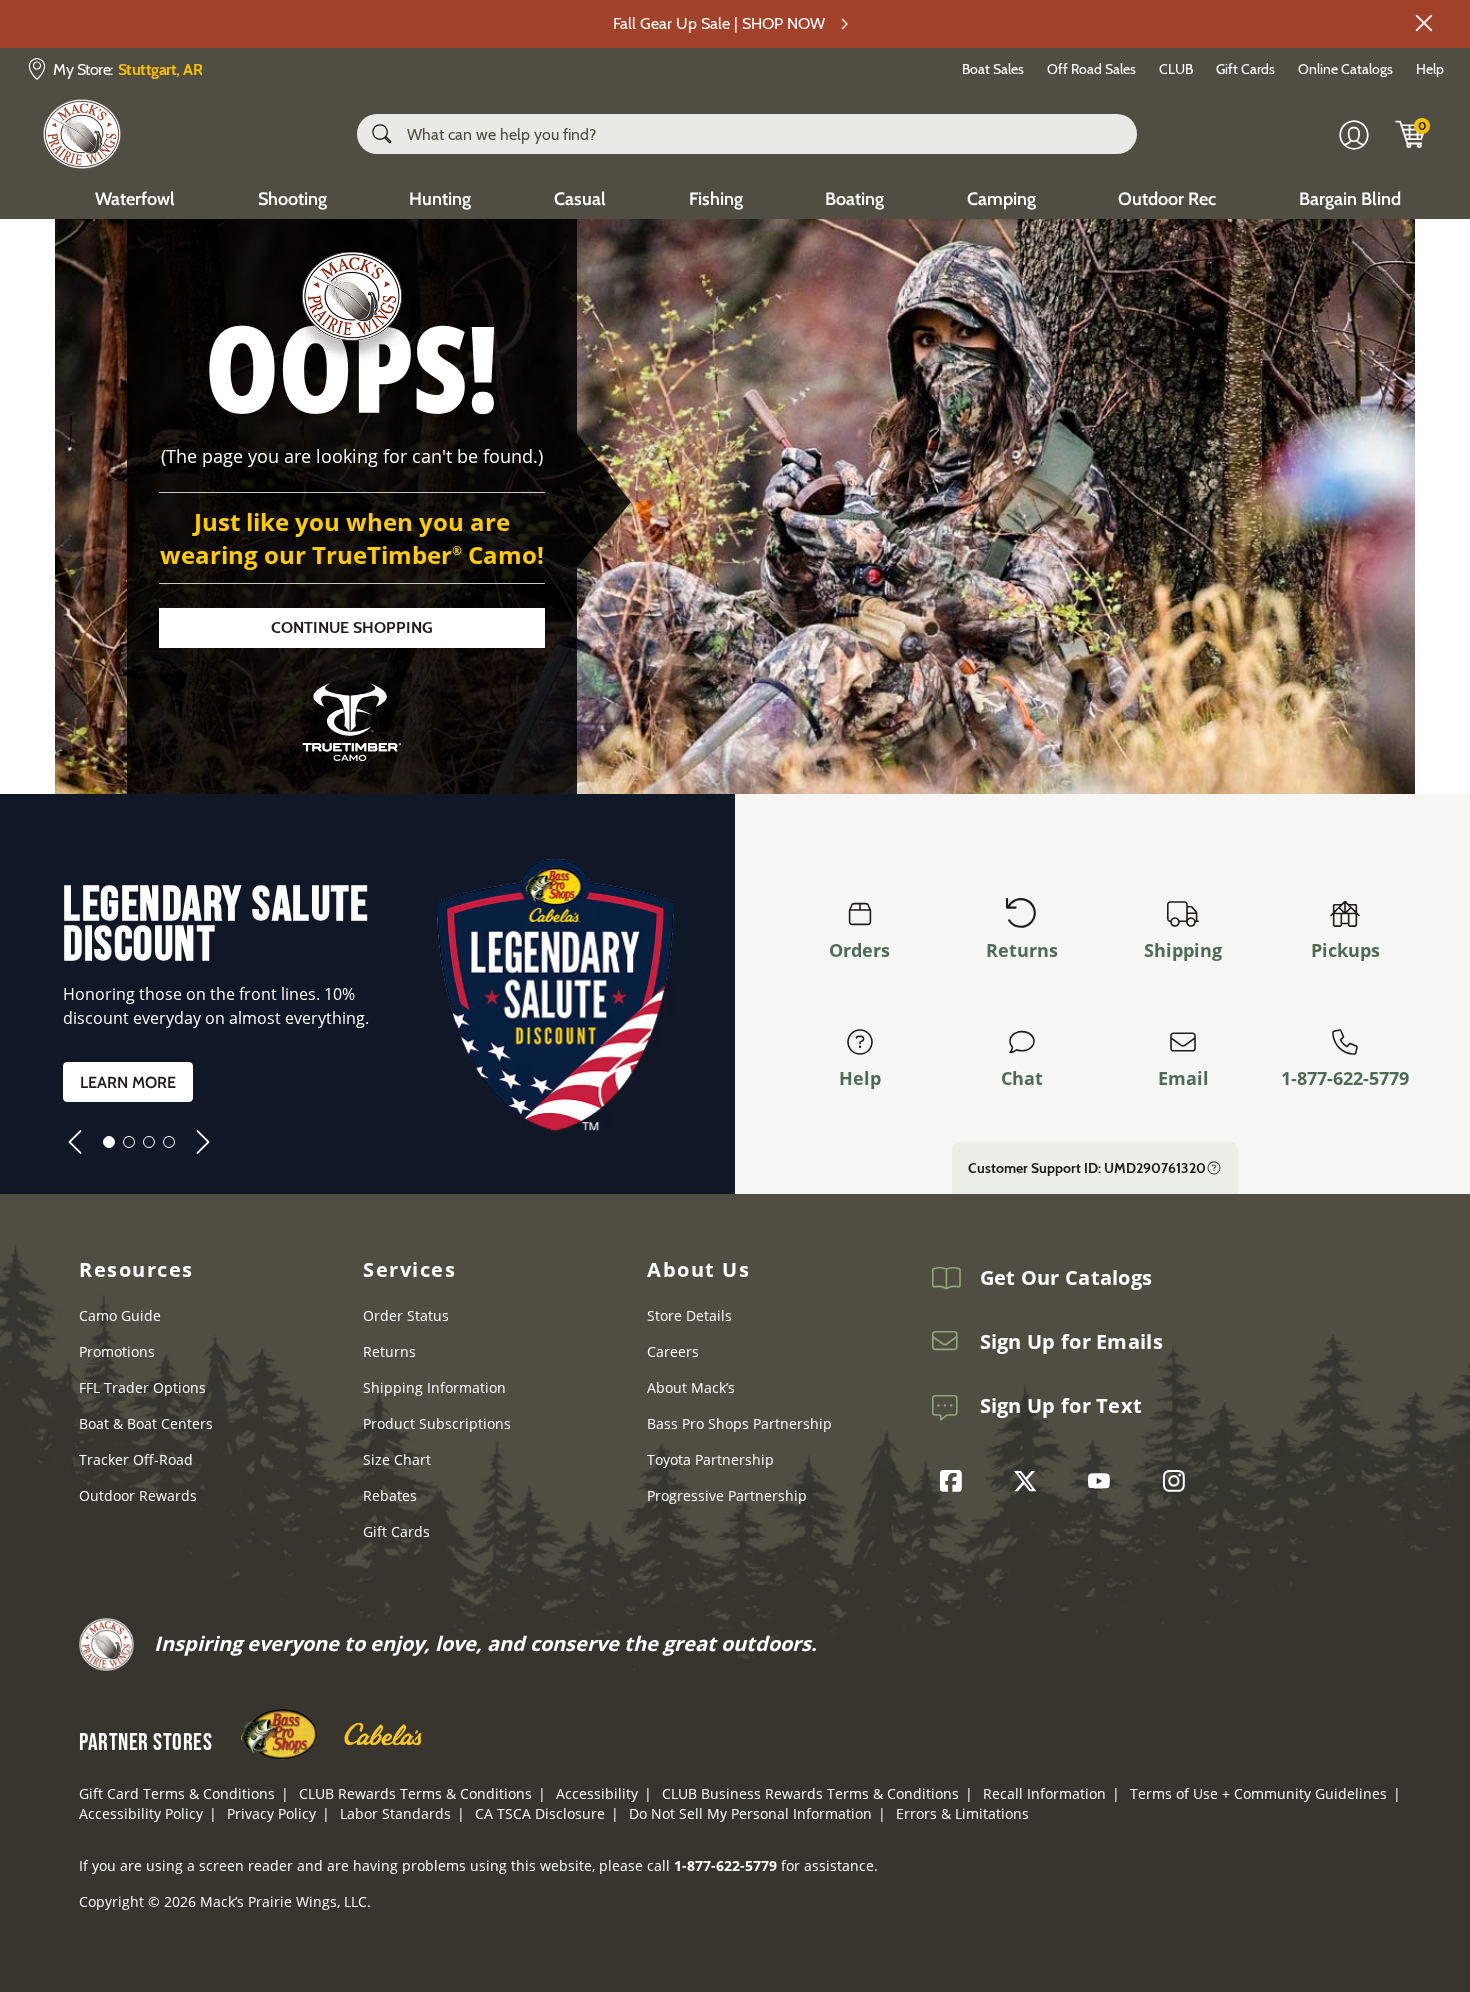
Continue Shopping (352, 627)
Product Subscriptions (437, 1423)
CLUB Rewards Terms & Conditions (415, 1793)
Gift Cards (1245, 69)
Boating (854, 199)
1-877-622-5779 (1345, 1078)
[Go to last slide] (75, 1142)
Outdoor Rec (1167, 199)
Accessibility (597, 1793)
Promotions (117, 1351)
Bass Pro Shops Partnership (739, 1423)
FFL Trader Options (142, 1387)
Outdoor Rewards (138, 1495)
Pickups (1345, 950)
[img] (1411, 134)
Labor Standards (395, 1813)
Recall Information (1044, 1793)
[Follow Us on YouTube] (1104, 1481)
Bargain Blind (1350, 199)
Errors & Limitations (962, 1813)
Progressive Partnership (727, 1495)
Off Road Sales (1091, 69)
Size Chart (397, 1459)
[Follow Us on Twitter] (1030, 1481)
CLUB (1176, 69)
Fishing (716, 199)
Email (1183, 1078)
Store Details (689, 1315)
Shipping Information (434, 1387)
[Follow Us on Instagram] (1179, 1481)
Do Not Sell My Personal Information (750, 1813)
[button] (1424, 23)
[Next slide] (203, 1142)
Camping (1001, 199)
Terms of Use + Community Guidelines (1258, 1793)
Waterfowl (135, 199)
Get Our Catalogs (1066, 1278)
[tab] (109, 1142)
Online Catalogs (1345, 69)
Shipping (1183, 950)
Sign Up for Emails (1071, 1342)
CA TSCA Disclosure (540, 1813)
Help (1430, 69)
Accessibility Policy (141, 1813)
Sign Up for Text (1061, 1406)
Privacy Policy (271, 1813)
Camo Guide (120, 1315)
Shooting (292, 199)
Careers (673, 1351)
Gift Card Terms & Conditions (177, 1793)
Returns (1022, 950)
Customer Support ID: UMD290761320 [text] (1087, 1168)
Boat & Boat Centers (146, 1423)
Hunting (440, 199)
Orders (859, 950)
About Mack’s (691, 1387)
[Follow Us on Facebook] (956, 1481)
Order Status (406, 1315)
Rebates (390, 1495)
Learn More (128, 1082)
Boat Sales (993, 69)
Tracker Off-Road (136, 1459)
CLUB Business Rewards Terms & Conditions (810, 1793)
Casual (580, 199)
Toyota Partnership (710, 1459)
